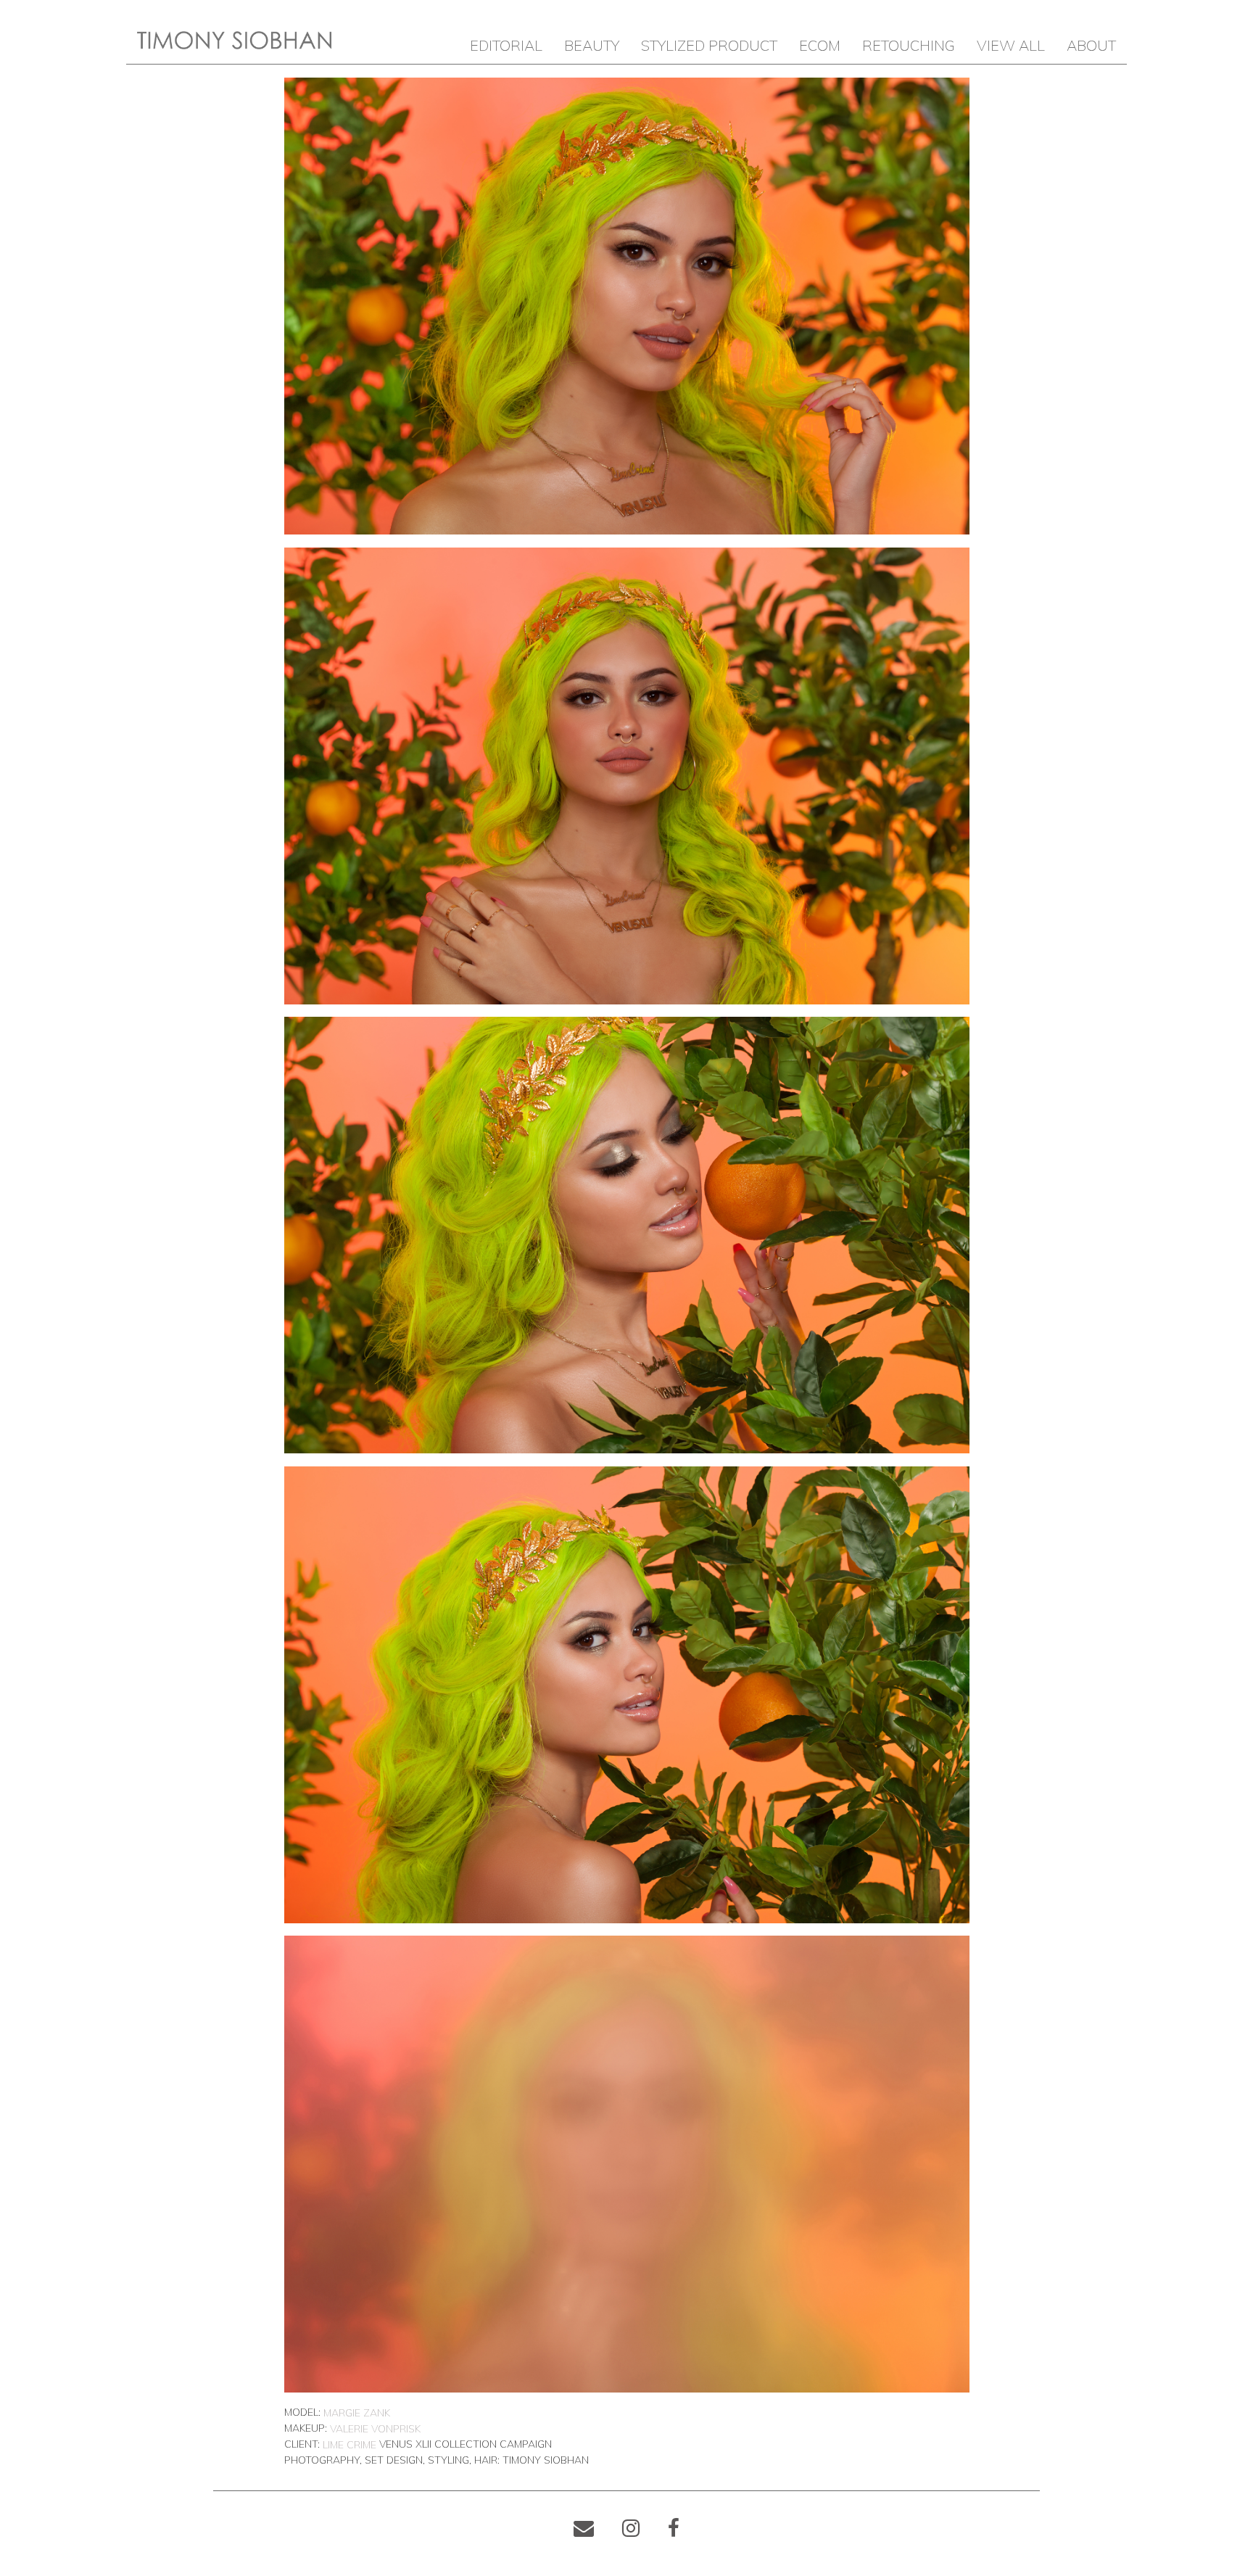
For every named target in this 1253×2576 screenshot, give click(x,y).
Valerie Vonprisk (375, 2429)
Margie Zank (357, 2413)
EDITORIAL (506, 45)
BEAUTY (592, 45)
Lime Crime (350, 2445)
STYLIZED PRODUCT (709, 45)
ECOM (820, 45)
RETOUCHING (909, 45)
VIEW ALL (1011, 45)
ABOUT (1091, 45)
